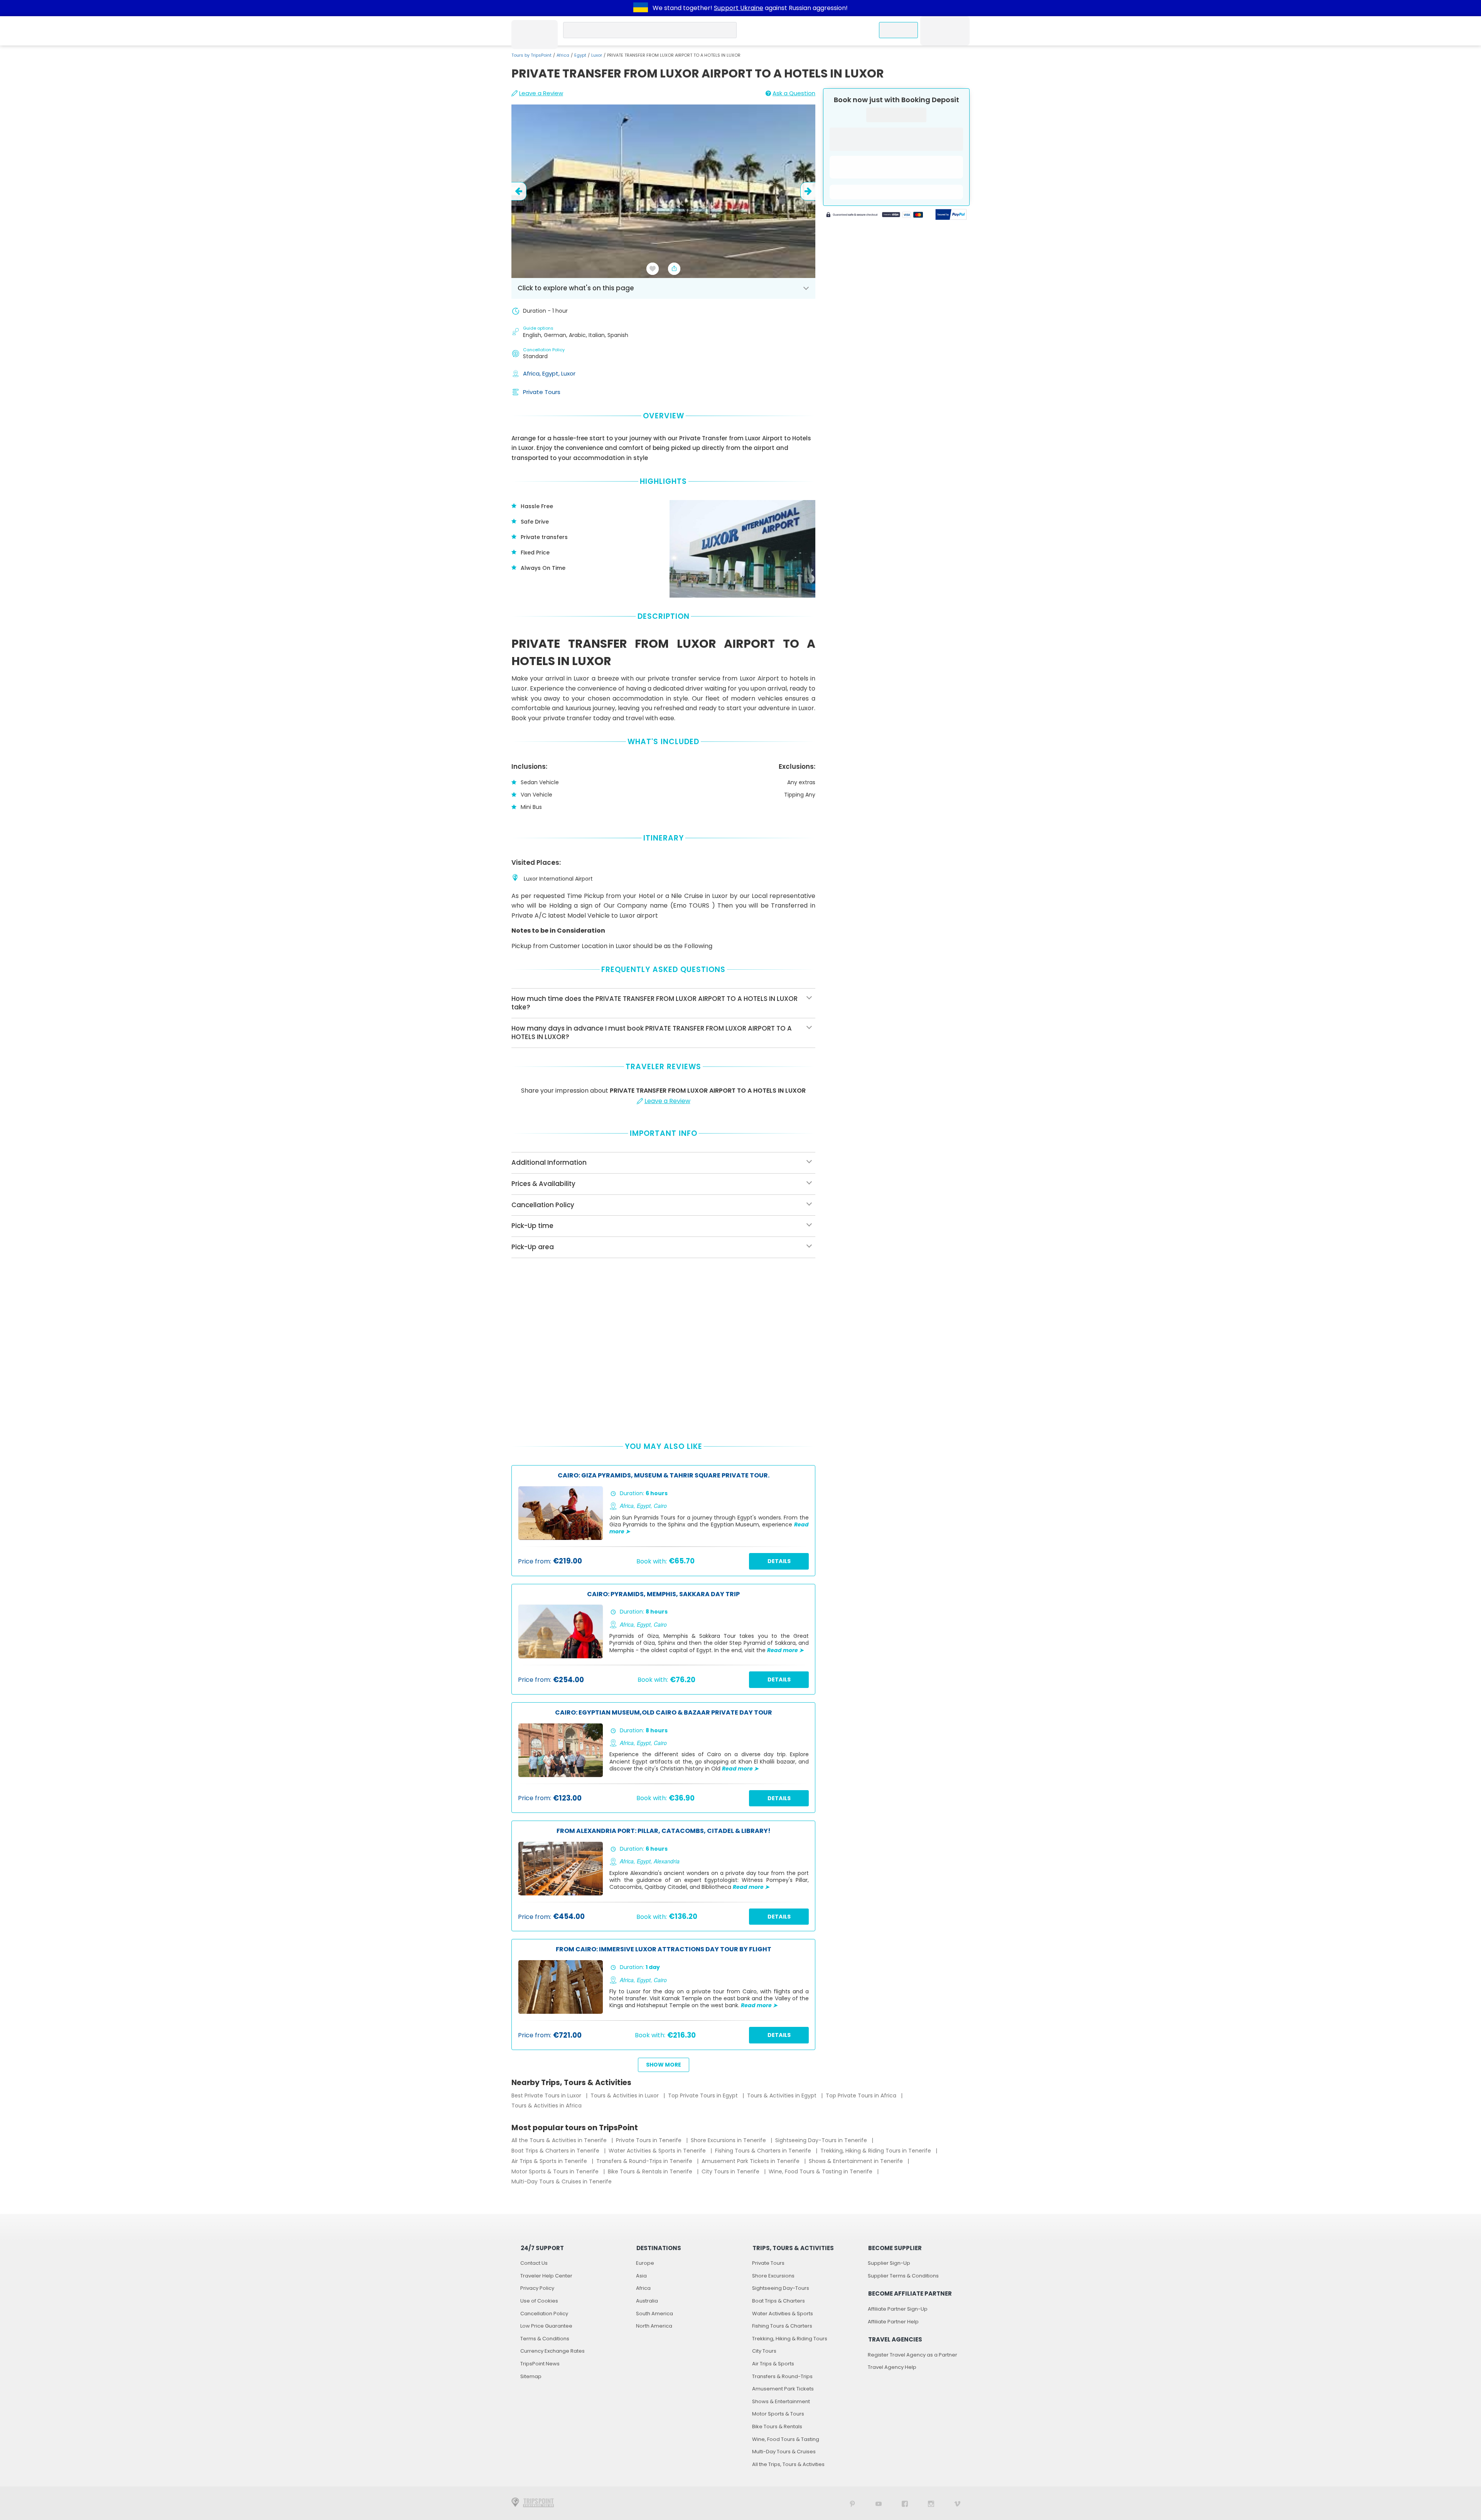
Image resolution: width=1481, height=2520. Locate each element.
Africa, (533, 373)
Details (779, 1561)
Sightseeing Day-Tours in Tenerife (822, 2140)
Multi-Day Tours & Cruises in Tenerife (562, 2181)
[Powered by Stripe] (875, 216)
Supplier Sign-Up (889, 2263)
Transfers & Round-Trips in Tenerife (645, 2161)
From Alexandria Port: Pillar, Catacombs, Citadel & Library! (664, 1831)
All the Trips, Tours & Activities (788, 2464)
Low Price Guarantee (546, 2326)
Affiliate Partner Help (893, 2322)
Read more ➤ (785, 1650)
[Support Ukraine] (641, 8)
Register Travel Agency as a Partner (913, 2355)
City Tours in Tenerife (731, 2171)
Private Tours (542, 392)
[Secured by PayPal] (951, 216)
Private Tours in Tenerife (649, 2140)
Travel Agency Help (892, 2367)
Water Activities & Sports (783, 2314)
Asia (641, 2276)
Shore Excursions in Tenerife (729, 2140)
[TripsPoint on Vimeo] (957, 2503)
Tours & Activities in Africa (547, 2106)
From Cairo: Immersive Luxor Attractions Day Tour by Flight (664, 1950)
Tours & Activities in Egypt (783, 2096)
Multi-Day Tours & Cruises (784, 2452)
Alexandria (667, 1861)
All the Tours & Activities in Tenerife (560, 2140)
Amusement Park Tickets (783, 2389)
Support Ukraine (739, 8)
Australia (647, 2301)
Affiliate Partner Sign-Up (898, 2309)
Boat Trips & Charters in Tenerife (556, 2151)
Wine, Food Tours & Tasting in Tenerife (821, 2171)
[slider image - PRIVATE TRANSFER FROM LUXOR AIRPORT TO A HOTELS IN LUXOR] (663, 191)
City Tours (764, 2351)
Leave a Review (541, 93)
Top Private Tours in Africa (862, 2096)
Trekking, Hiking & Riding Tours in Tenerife (876, 2151)
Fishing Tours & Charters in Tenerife (764, 2151)
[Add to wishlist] (653, 269)
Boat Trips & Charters (778, 2301)
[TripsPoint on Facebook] (905, 2503)
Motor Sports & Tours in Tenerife (556, 2171)
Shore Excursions (773, 2276)
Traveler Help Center (546, 2276)
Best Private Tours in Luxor (547, 2096)
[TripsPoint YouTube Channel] (879, 2503)
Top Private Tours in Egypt (704, 2096)
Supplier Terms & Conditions (903, 2276)
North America (654, 2326)
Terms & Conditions (545, 2339)
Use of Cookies (539, 2301)
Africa (563, 55)
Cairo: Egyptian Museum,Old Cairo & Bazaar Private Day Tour (664, 1713)
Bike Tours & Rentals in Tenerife (651, 2171)
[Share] (674, 269)
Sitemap (531, 2376)
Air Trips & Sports (773, 2364)
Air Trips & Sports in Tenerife (550, 2161)
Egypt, (552, 373)
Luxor (597, 55)
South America (654, 2314)
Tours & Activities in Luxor (625, 2096)
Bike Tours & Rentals (777, 2427)
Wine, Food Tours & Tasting (786, 2439)
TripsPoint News (540, 2364)
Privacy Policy (537, 2288)
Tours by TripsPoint (531, 55)
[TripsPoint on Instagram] (931, 2503)
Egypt (580, 55)
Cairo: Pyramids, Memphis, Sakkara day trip (663, 1594)
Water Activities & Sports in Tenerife (658, 2151)
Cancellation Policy (544, 2314)
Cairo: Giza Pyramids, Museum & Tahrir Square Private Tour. (664, 1476)
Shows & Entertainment (781, 2401)
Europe (645, 2263)
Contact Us (534, 2263)
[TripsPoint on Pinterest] (852, 2503)
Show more (664, 2065)
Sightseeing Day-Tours (781, 2288)
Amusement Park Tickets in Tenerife (751, 2161)
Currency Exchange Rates (552, 2351)
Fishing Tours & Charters (782, 2326)
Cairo (660, 1506)
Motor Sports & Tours (778, 2414)
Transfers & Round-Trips (782, 2376)
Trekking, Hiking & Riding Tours (790, 2339)
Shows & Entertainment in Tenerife (857, 2161)
